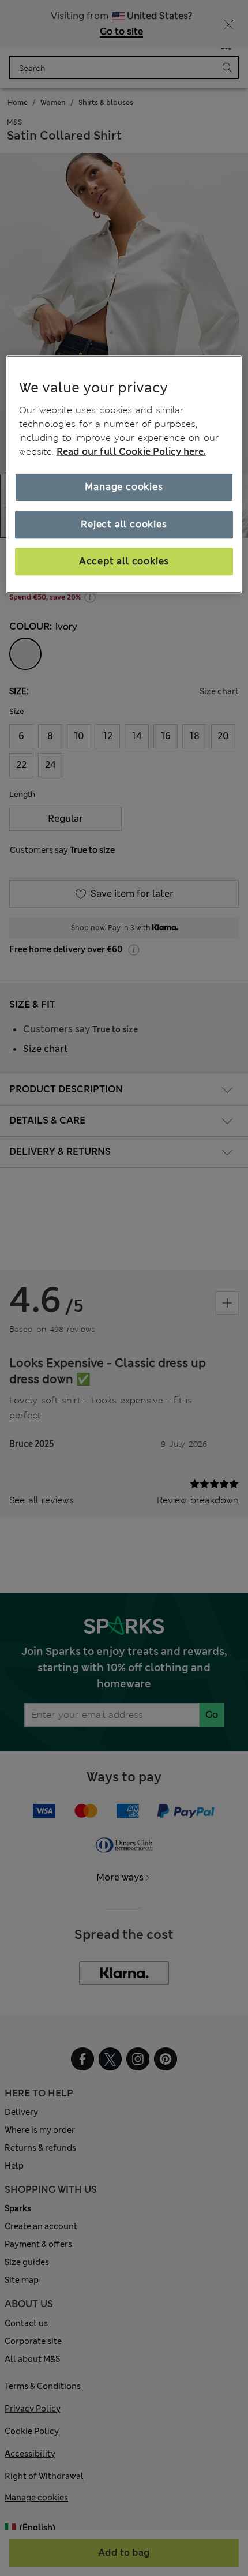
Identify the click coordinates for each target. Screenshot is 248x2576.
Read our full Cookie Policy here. (131, 452)
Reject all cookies (124, 524)
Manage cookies (124, 487)
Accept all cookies (124, 561)
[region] (124, 475)
